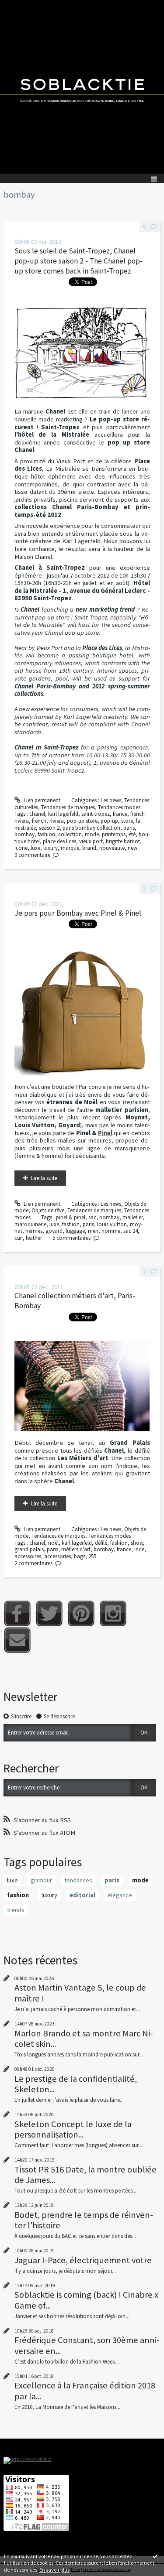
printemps (114, 834)
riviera (57, 821)
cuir (19, 1238)
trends (16, 1910)
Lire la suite (44, 1178)
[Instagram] (113, 1613)
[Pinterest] (81, 1613)
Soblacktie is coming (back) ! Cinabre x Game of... (86, 2300)
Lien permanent (41, 800)
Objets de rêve (48, 1210)
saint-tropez (96, 814)
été (132, 834)
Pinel (105, 1133)
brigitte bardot (123, 841)
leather (34, 1238)
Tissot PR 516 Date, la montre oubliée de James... (85, 2175)
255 (92, 1556)
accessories (58, 1556)
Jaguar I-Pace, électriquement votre (83, 2260)
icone (21, 848)
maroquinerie (30, 1224)
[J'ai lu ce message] (155, 2556)
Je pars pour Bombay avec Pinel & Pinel (78, 913)
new (133, 848)
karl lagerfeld (63, 814)
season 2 (49, 828)
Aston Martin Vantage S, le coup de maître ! (80, 1993)
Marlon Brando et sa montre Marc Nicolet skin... (84, 2039)
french (39, 821)
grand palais (29, 1549)
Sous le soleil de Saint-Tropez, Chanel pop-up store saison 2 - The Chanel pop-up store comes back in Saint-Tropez (79, 261)
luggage (75, 1231)
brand (89, 848)
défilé (101, 1543)
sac (92, 1217)
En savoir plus (54, 2570)
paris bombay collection (91, 828)
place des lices (59, 841)
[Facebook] (17, 1613)
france (120, 814)
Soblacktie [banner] (82, 87)
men (93, 1231)
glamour (41, 1880)
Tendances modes (119, 807)
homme (111, 1231)
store (127, 821)
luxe (35, 848)
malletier (133, 1217)
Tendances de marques (68, 807)
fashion (46, 834)
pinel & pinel (71, 1217)
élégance (120, 1895)
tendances (78, 1880)
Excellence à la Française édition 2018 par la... (85, 2391)
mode (92, 834)
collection (70, 834)
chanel (37, 814)
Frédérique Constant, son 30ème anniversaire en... (87, 2345)
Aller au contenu (23, 6)
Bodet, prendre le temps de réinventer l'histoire (84, 2220)
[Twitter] (49, 1613)
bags (80, 1556)
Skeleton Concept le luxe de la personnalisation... (73, 2129)
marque (70, 848)
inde (139, 1549)
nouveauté (112, 848)
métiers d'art (76, 1549)
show (137, 1543)
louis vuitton (112, 1224)
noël (53, 1543)
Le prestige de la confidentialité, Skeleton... (76, 2084)
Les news (111, 800)
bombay (24, 834)
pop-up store (82, 821)
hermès (34, 1231)
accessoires (28, 1556)
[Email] (17, 1640)
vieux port (91, 841)
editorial (82, 1895)
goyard (54, 1231)
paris (129, 828)
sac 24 (131, 1231)
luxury (51, 848)
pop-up (109, 821)
